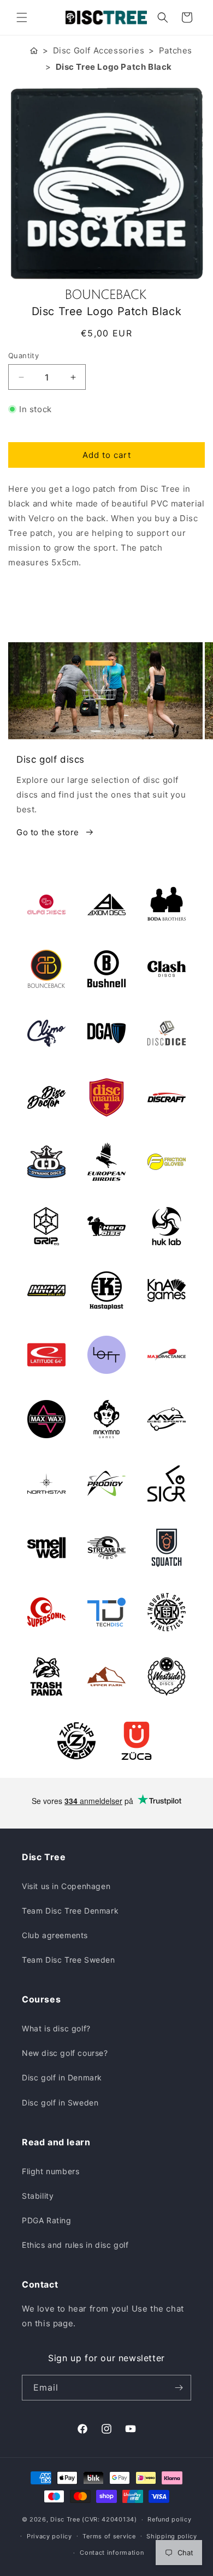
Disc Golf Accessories (99, 50)
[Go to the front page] (34, 50)
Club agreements (55, 1935)
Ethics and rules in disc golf (75, 2245)
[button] (22, 17)
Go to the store (48, 832)
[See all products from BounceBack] (106, 294)
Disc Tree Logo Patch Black (114, 67)
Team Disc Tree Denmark (70, 1911)
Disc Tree (65, 2519)
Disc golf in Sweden (60, 2103)
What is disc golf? (56, 2028)
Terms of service (109, 2536)
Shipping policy (172, 2536)
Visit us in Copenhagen (66, 1886)
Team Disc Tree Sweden (69, 1960)
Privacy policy (49, 2536)
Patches (176, 50)
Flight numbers (51, 2171)
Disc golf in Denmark (62, 2077)
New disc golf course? (65, 2053)
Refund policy (169, 2519)
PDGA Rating (47, 2220)
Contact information (112, 2553)
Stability (38, 2196)
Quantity (23, 355)
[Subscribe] (179, 2388)
